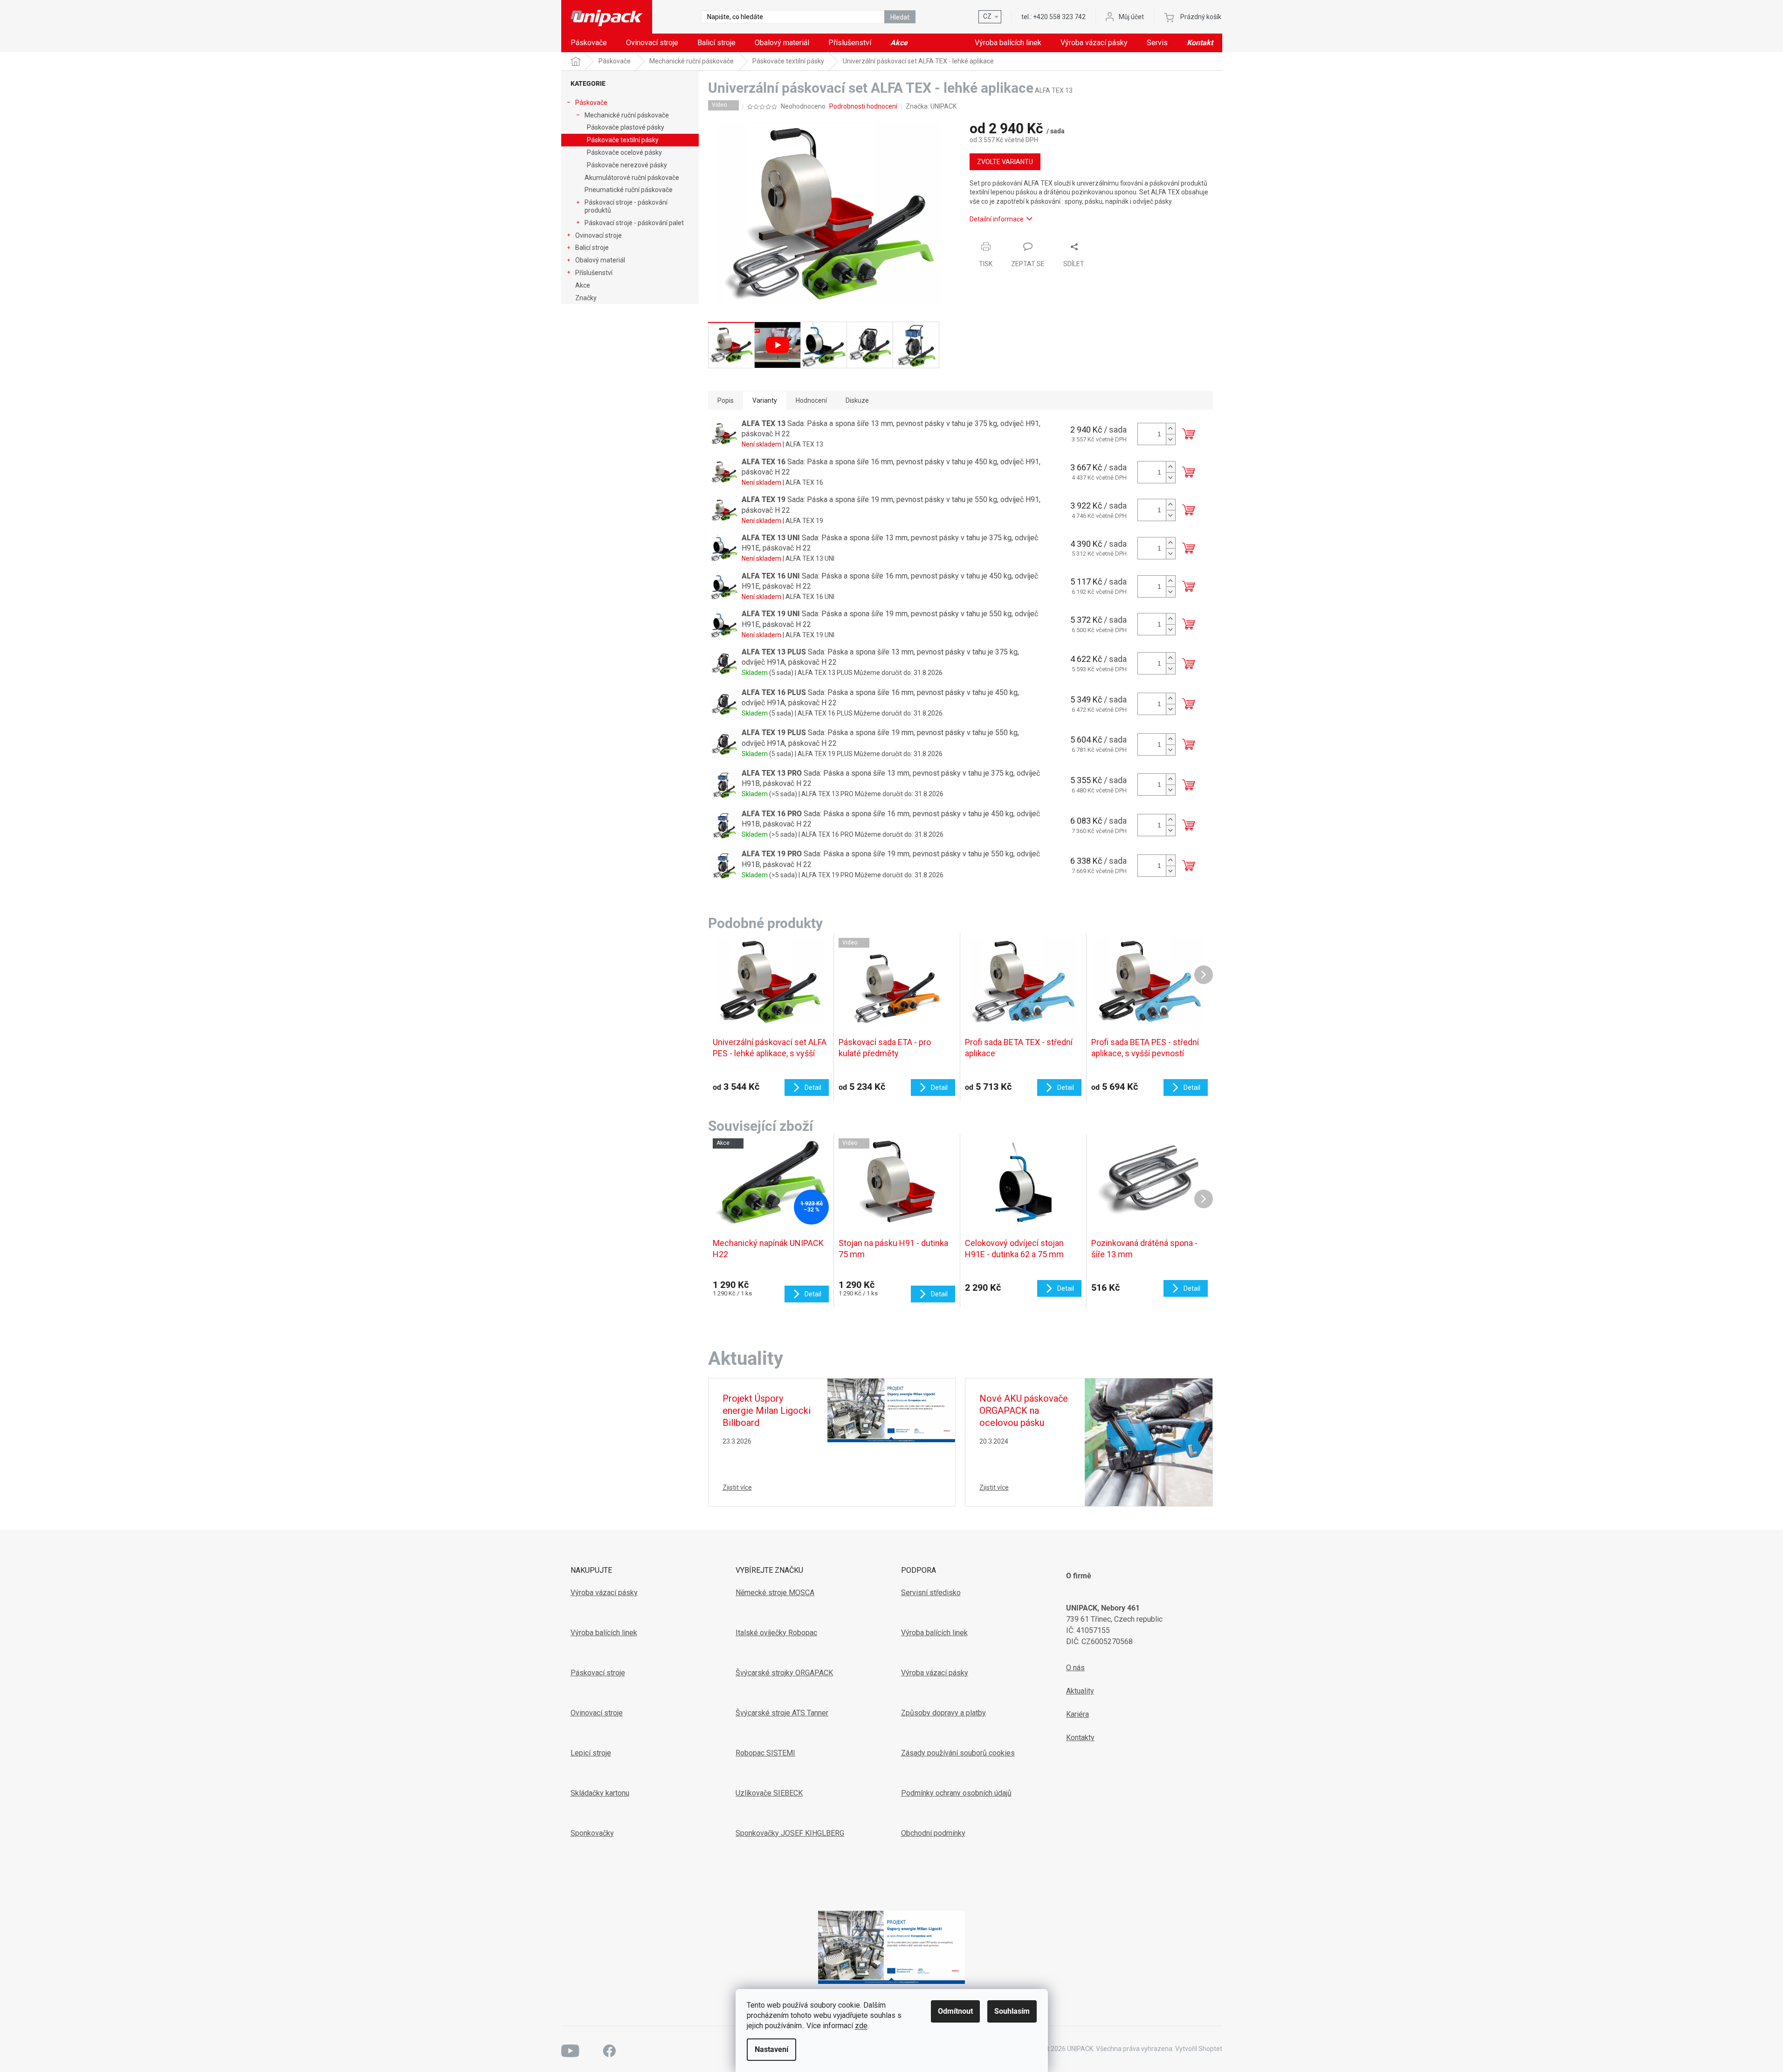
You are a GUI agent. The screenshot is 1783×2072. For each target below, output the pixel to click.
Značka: (931, 106)
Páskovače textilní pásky (623, 140)
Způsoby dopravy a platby (943, 1713)
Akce (583, 285)
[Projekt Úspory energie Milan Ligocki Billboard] (891, 1410)
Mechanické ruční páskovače (627, 115)
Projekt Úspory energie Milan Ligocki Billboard (767, 1411)
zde (861, 2026)
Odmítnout (955, 2011)
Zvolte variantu (1005, 162)
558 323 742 (1059, 17)
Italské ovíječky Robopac (776, 1633)
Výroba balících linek (604, 1633)
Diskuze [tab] (857, 400)
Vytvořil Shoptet (1199, 2049)
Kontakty (1080, 1738)
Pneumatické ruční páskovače (629, 190)
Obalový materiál (600, 260)
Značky (586, 298)
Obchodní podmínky (933, 1833)
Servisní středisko (931, 1593)
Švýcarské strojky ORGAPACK (784, 1673)
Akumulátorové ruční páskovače (632, 178)
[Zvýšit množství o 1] (1170, 429)
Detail (813, 1294)
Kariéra (1077, 1714)
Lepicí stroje (591, 1753)
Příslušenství (594, 273)
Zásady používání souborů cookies (958, 1753)
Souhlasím (1012, 2011)
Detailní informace (997, 219)
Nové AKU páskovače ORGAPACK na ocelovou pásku (1024, 1411)
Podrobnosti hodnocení (863, 106)
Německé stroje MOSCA (775, 1593)
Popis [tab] (726, 400)
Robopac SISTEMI (765, 1753)
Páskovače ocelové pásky (624, 152)
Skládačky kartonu (600, 1793)
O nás (1075, 1668)
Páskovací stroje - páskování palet (634, 223)
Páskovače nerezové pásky (627, 165)
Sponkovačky (592, 1833)
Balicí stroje (592, 248)
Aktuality (1080, 1691)
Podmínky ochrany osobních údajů (956, 1793)
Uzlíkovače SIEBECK (769, 1793)
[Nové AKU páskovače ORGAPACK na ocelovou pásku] (1149, 1442)
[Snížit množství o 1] (1170, 439)
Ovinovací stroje (599, 235)
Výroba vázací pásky (604, 1593)
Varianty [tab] (765, 400)
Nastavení (771, 2049)
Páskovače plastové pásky (626, 127)
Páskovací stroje (598, 1673)
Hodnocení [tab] (811, 400)
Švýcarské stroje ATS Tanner (782, 1713)
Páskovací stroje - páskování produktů (626, 206)
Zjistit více (737, 1487)
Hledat (900, 17)
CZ (987, 16)
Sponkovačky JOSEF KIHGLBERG (790, 1833)
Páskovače (591, 103)
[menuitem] (589, 43)
